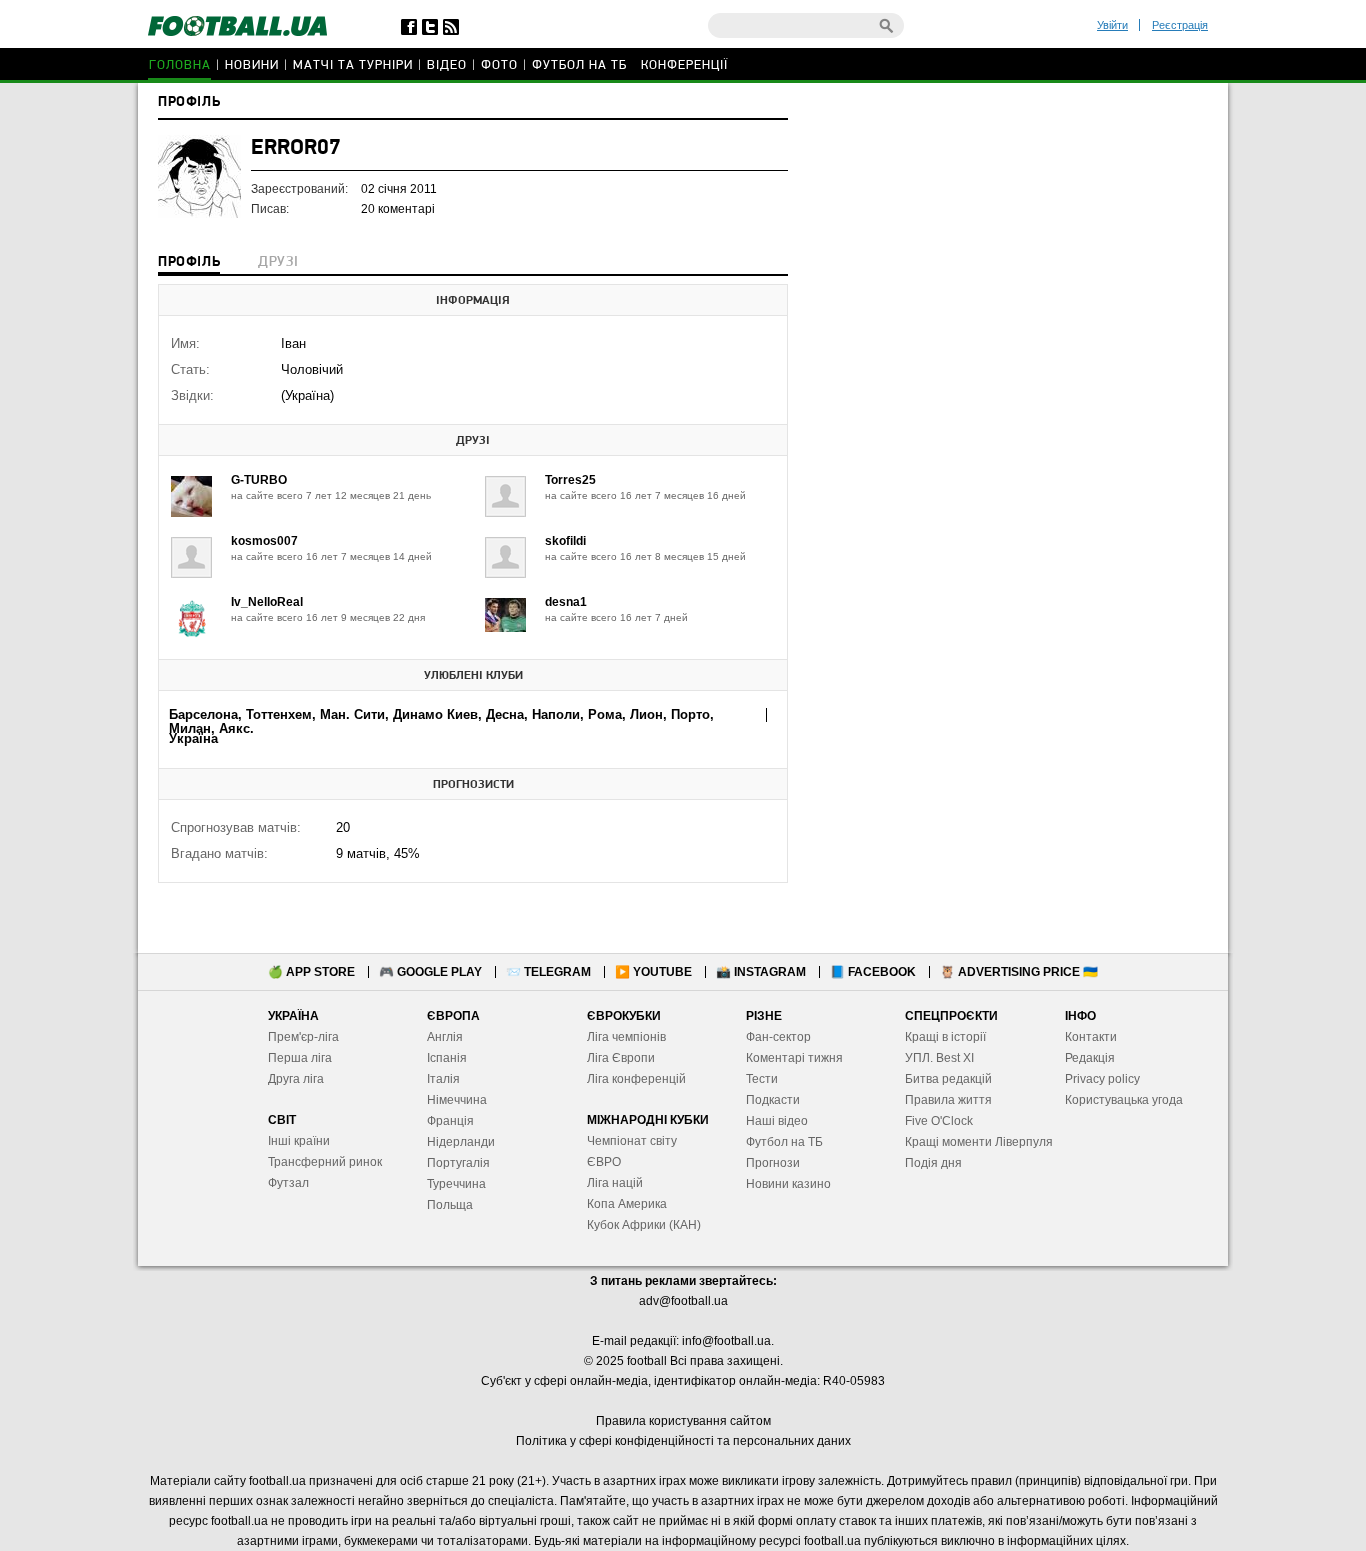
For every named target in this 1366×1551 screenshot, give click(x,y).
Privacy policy (1102, 1079)
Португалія (458, 1163)
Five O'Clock (939, 1121)
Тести (762, 1079)
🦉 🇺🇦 (1019, 972)
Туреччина (456, 1184)
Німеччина (457, 1100)
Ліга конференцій (636, 1079)
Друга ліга (296, 1079)
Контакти (1091, 1037)
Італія (443, 1079)
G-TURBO (259, 480)
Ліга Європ (617, 1058)
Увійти (1112, 25)
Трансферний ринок (325, 1162)
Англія (445, 1037)
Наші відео (777, 1121)
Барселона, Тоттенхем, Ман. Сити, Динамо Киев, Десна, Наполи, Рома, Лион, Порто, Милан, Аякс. (441, 721)
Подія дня (933, 1163)
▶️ (653, 972)
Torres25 (570, 480)
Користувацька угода (1124, 1100)
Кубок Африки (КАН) (644, 1225)
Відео (447, 65)
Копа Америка (627, 1204)
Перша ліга (300, 1058)
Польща (450, 1205)
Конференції (684, 65)
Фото (499, 65)
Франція (450, 1121)
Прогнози (773, 1163)
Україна (193, 738)
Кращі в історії (945, 1037)
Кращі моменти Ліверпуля (979, 1142)
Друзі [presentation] (278, 262)
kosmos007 (264, 541)
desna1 (566, 602)
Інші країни (299, 1141)
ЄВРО (604, 1162)
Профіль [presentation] (189, 262)
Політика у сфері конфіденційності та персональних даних (683, 1441)
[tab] (189, 264)
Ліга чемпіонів (626, 1037)
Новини (252, 65)
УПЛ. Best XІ (939, 1058)
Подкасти (773, 1100)
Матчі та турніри (353, 65)
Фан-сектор (778, 1037)
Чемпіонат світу (632, 1141)
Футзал (288, 1183)
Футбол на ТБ (579, 65)
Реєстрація (1180, 25)
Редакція (1090, 1058)
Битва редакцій (948, 1079)
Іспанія (447, 1058)
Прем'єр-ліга (303, 1037)
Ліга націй (615, 1183)
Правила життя (948, 1100)
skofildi (565, 541)
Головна (180, 65)
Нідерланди (461, 1142)
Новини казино (788, 1184)
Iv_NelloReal (267, 602)
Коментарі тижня (794, 1058)
